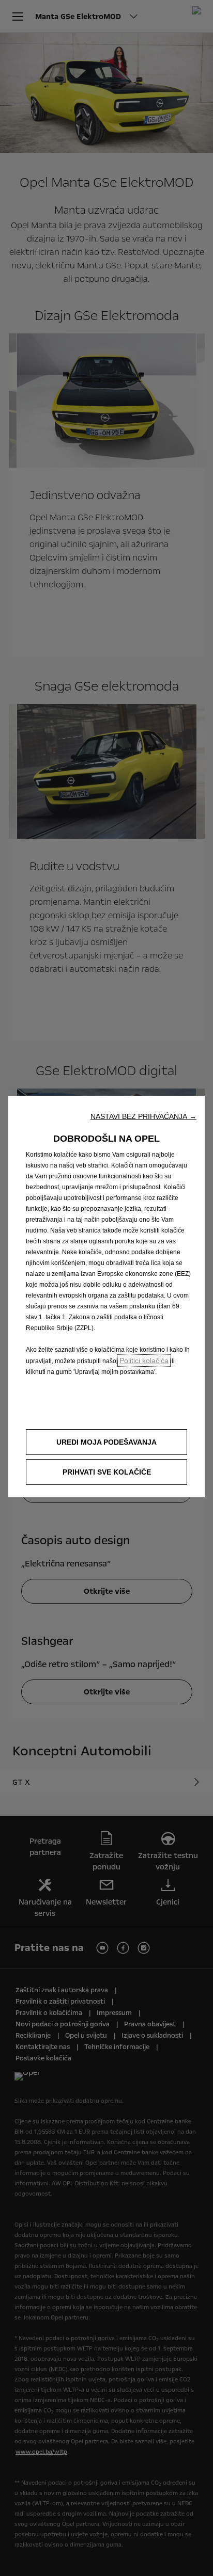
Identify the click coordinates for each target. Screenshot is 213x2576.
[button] (143, 1116)
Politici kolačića (144, 1361)
